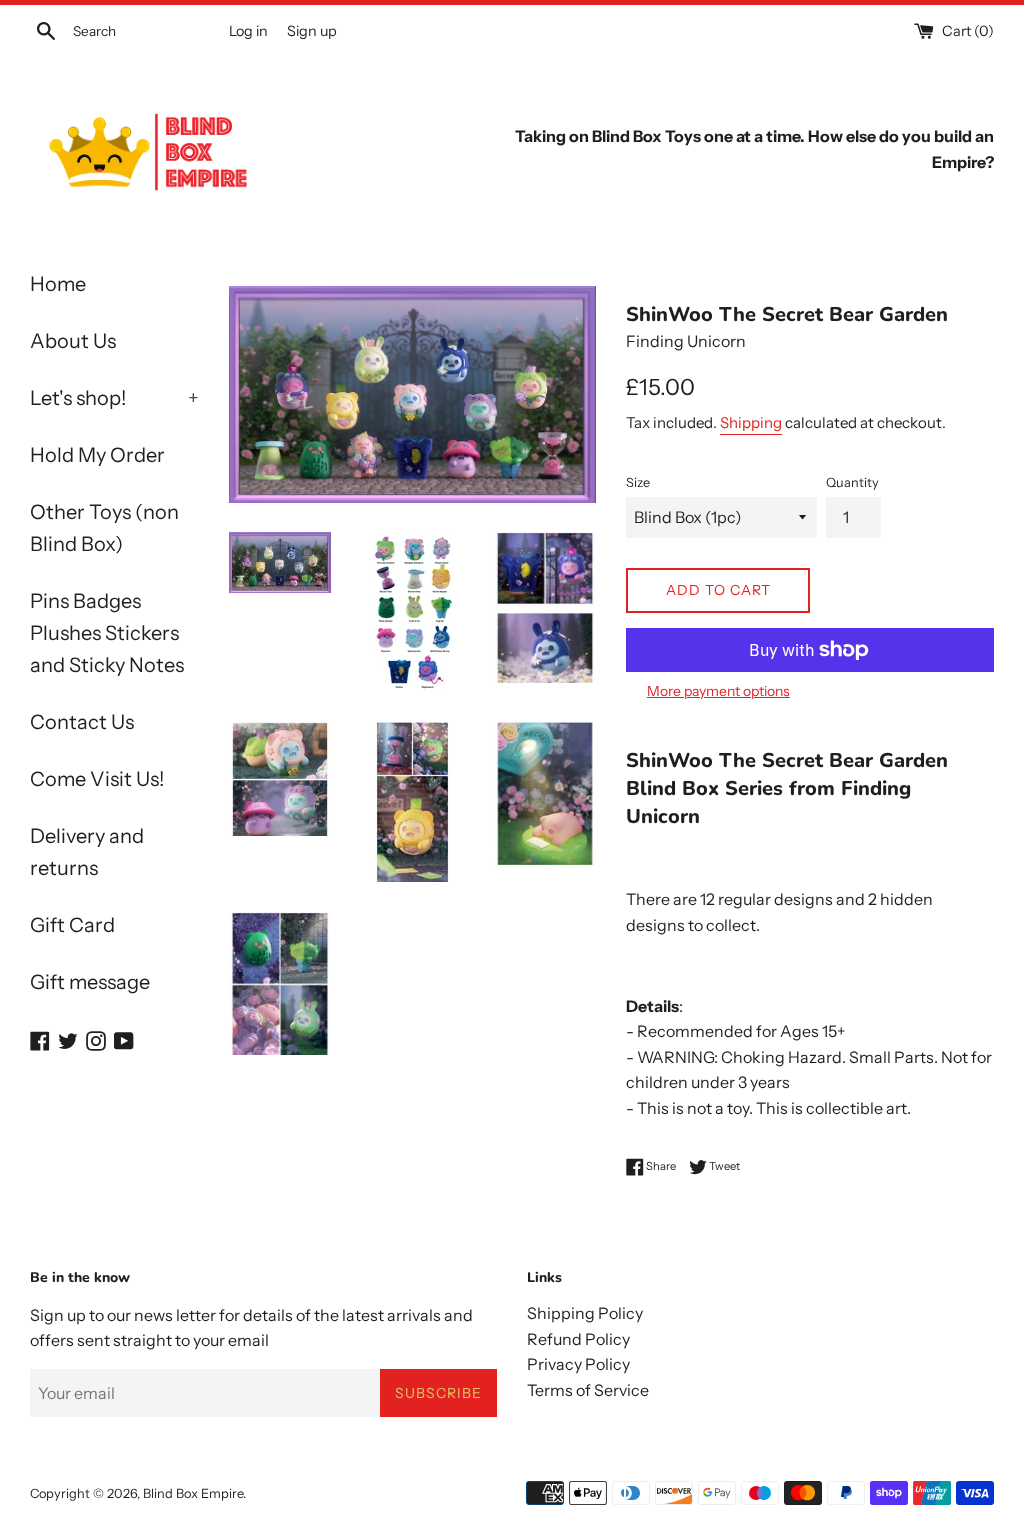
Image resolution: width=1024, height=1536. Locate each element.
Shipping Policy (585, 1313)
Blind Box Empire (193, 1493)
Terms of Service (588, 1390)
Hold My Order (97, 455)
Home (58, 284)
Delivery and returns (87, 852)
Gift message (90, 982)
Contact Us (82, 722)
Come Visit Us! (97, 779)
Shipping (751, 422)
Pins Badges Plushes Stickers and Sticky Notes (107, 633)
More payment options (718, 691)
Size (638, 482)
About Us (73, 341)
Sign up (312, 31)
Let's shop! (114, 398)
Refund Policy (578, 1339)
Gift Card (72, 925)
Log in (248, 31)
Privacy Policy (578, 1364)
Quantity (852, 482)
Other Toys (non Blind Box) (104, 528)
